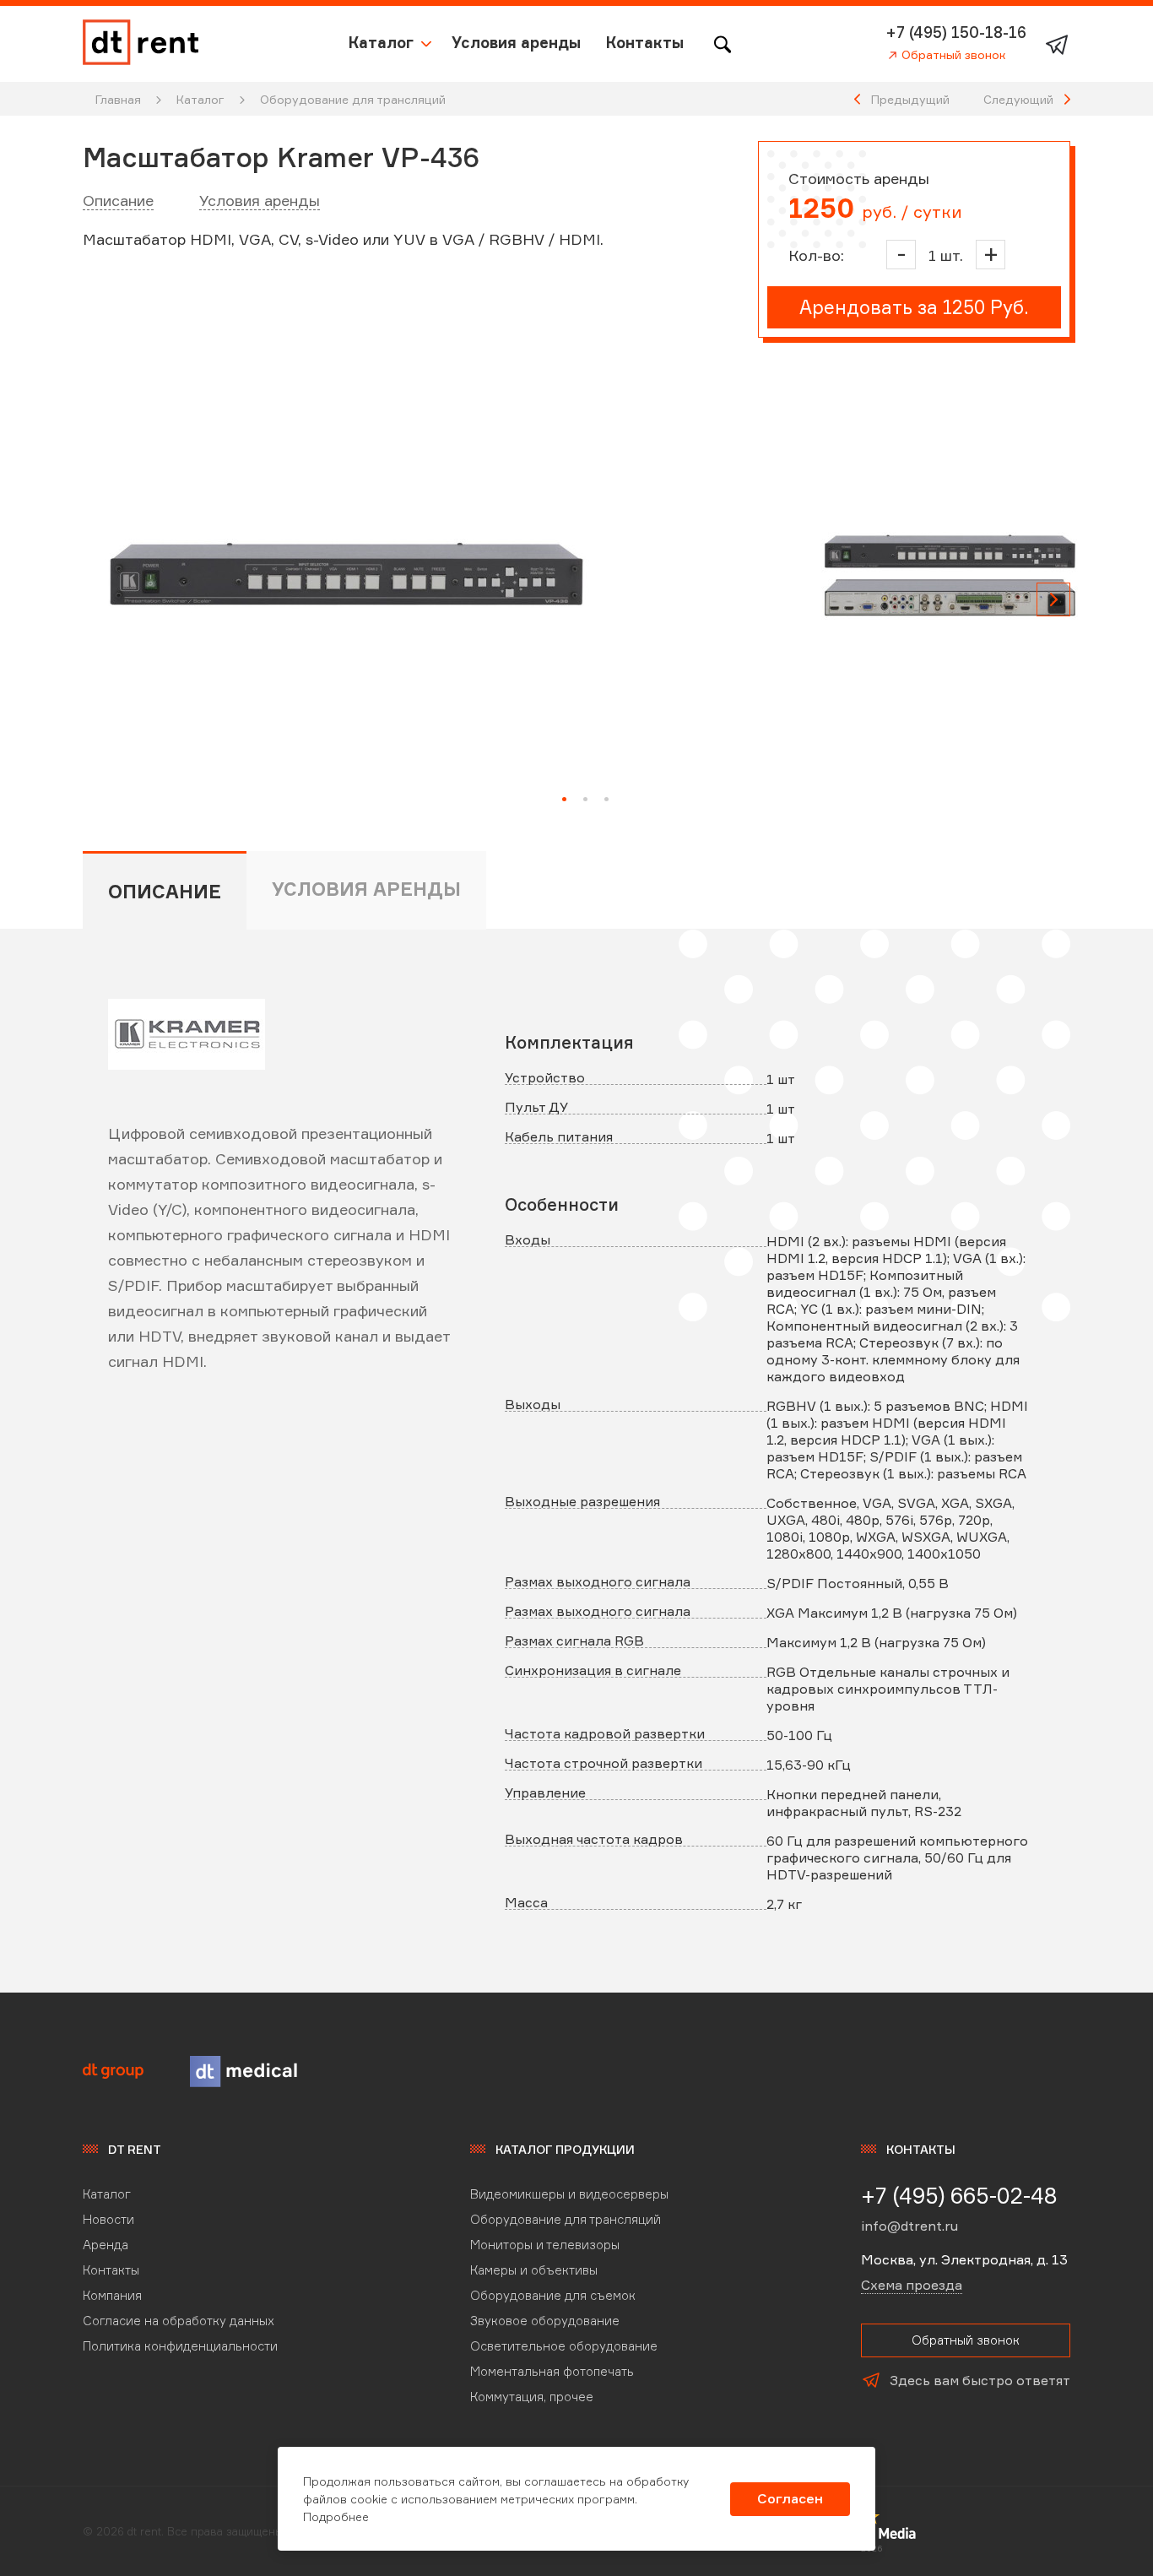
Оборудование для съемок (553, 2295)
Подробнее (336, 2516)
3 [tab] (606, 799)
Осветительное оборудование (564, 2346)
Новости (108, 2219)
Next (1053, 599)
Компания (112, 2295)
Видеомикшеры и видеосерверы (569, 2194)
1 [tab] (564, 799)
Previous (100, 599)
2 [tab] (585, 799)
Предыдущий (910, 99)
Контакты (645, 42)
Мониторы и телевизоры (545, 2245)
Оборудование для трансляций (353, 99)
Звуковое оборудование (545, 2321)
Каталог (381, 42)
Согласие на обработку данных (179, 2321)
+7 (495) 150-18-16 (956, 32)
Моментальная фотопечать (552, 2371)
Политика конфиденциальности (180, 2346)
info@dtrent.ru (909, 2226)
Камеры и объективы (534, 2270)
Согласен (790, 2498)
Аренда (106, 2245)
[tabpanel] (346, 574)
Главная (118, 99)
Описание (118, 200)
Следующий (1018, 99)
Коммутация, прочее (532, 2397)
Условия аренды (516, 42)
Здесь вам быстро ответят (980, 2380)
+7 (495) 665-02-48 (959, 2195)
